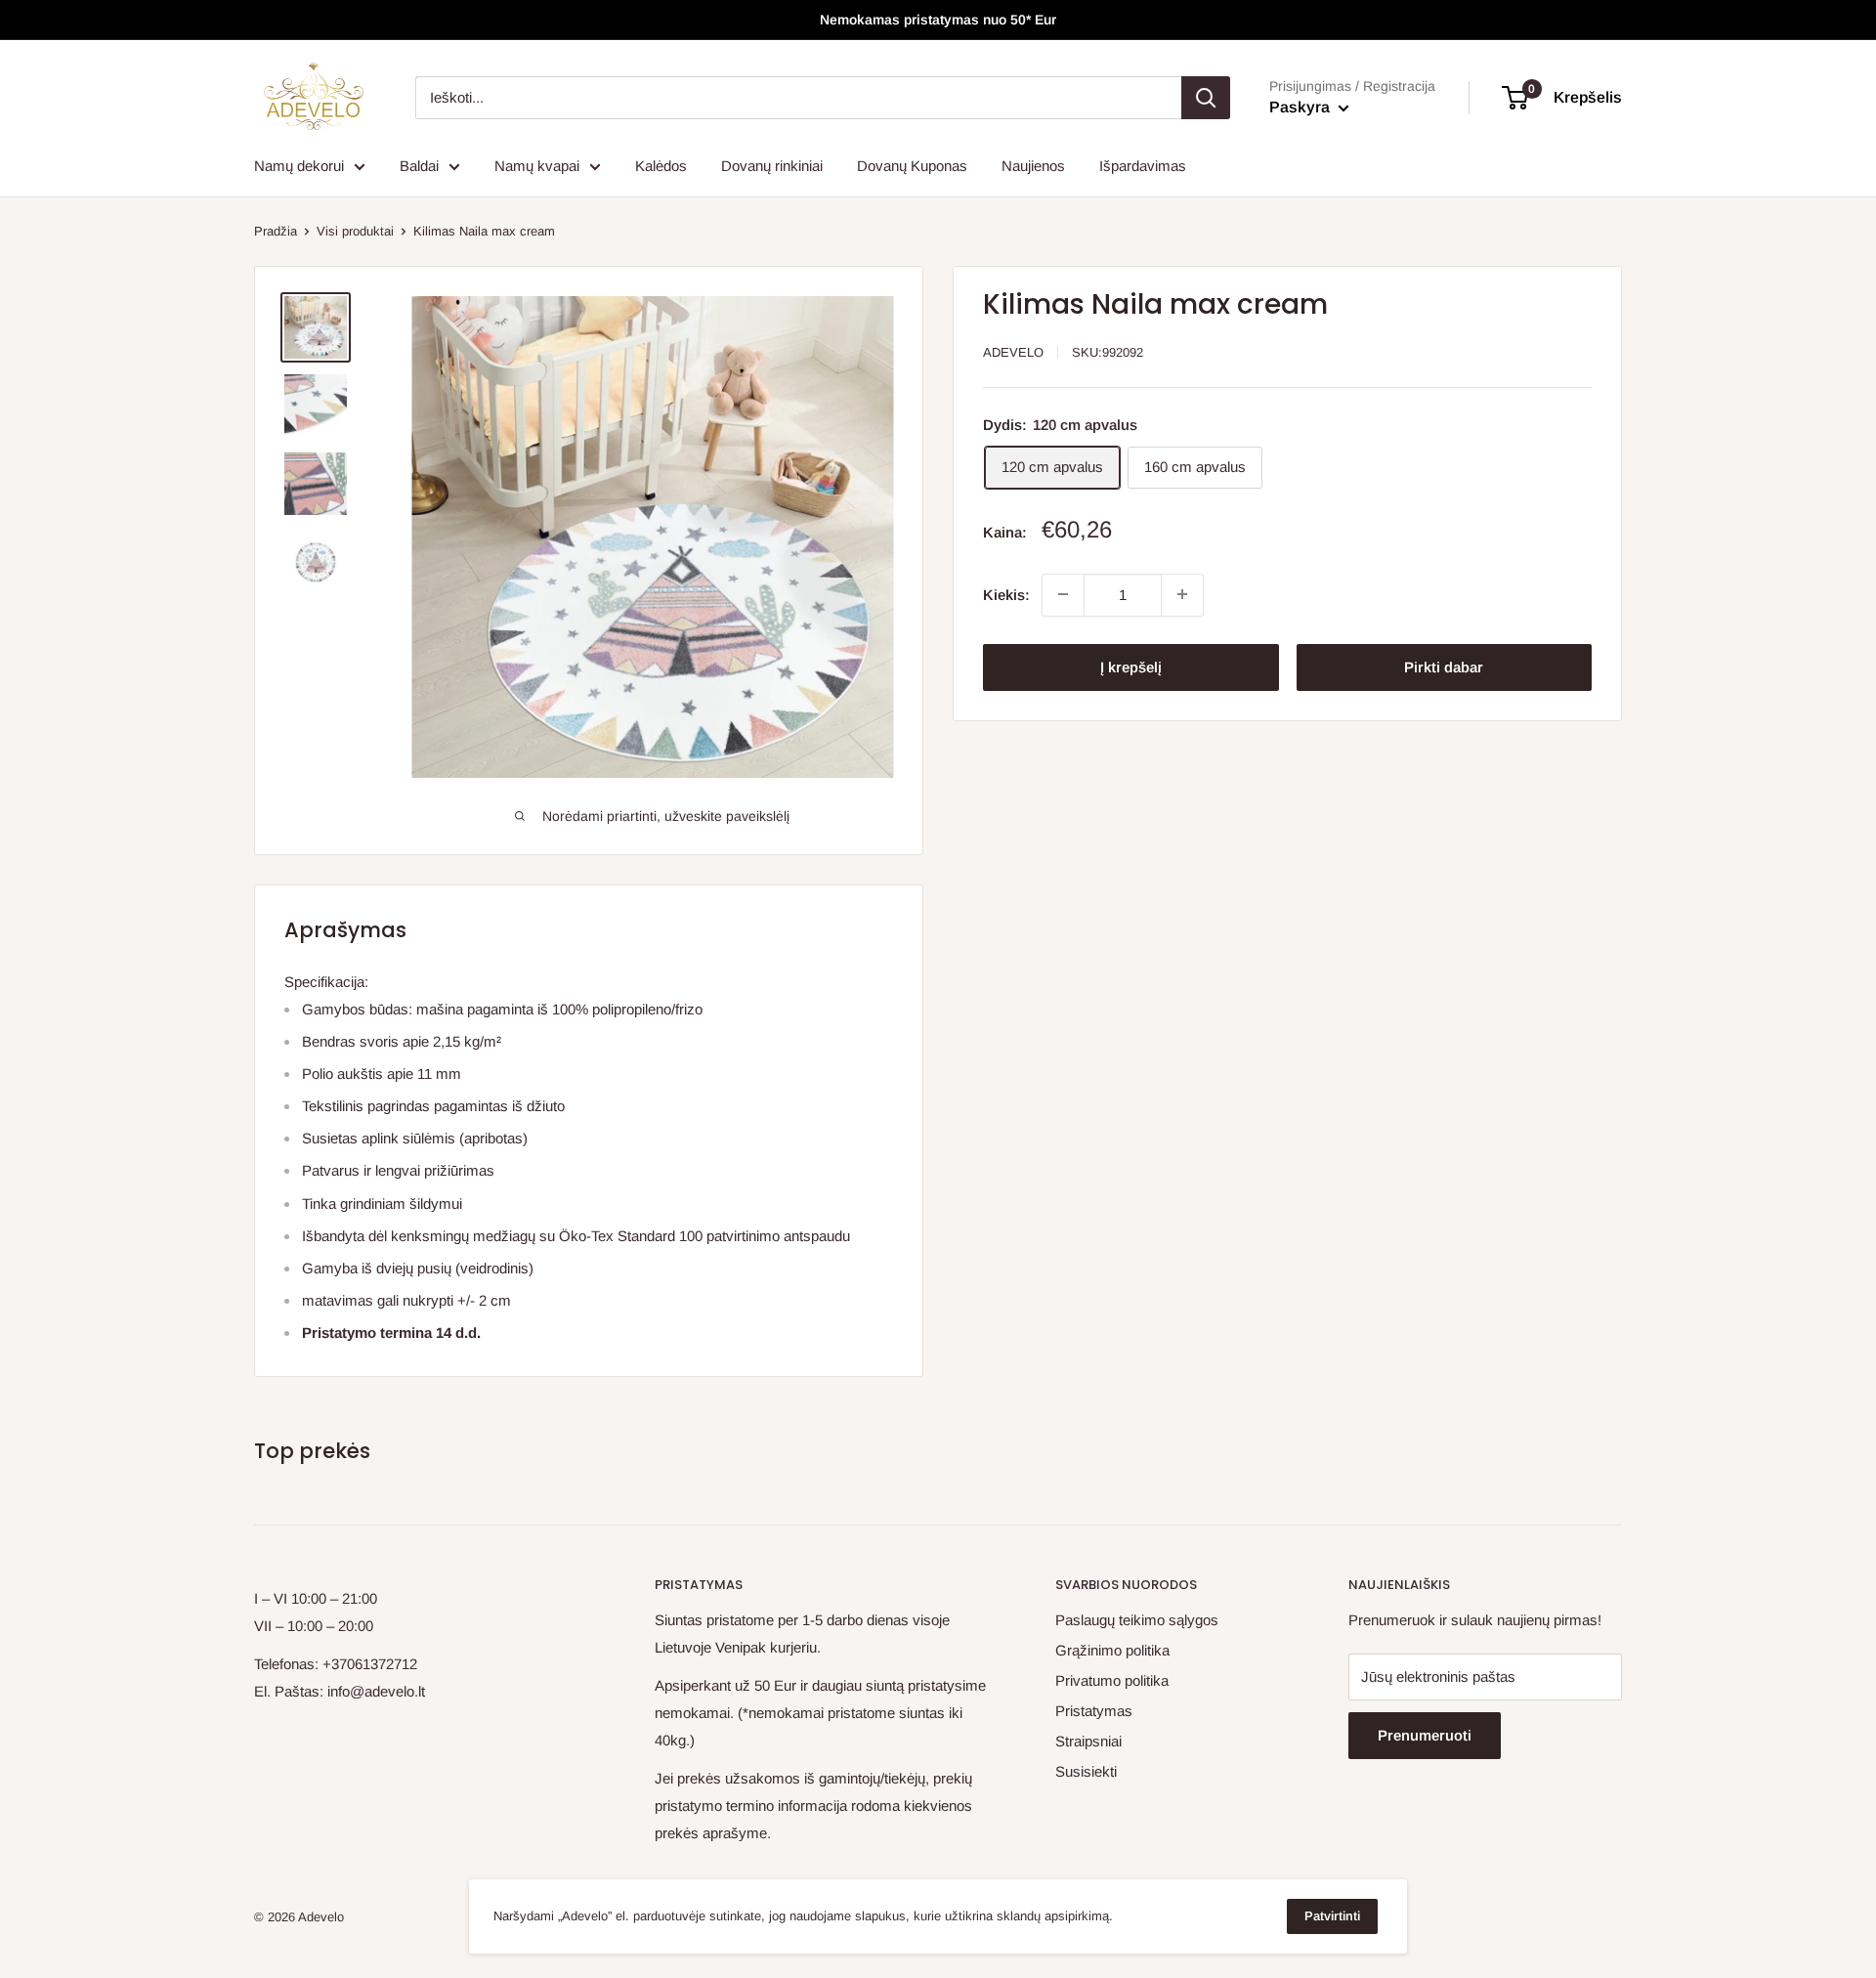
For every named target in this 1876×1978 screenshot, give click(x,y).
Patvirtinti (1332, 1916)
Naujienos (1033, 166)
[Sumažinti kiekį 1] (1063, 594)
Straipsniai (1088, 1741)
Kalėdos (661, 166)
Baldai (419, 166)
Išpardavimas (1143, 166)
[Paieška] (1206, 98)
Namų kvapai (537, 166)
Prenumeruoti (1425, 1735)
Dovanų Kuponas (912, 166)
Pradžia (276, 231)
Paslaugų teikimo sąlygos (1137, 1620)
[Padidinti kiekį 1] (1182, 594)
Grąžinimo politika (1112, 1650)
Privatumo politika (1112, 1680)
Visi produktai (355, 231)
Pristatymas (1094, 1711)
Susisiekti (1086, 1771)
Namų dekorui (299, 166)
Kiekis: (1006, 594)
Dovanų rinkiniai (772, 166)
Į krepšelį (1131, 666)
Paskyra (1301, 107)
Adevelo (1013, 352)
